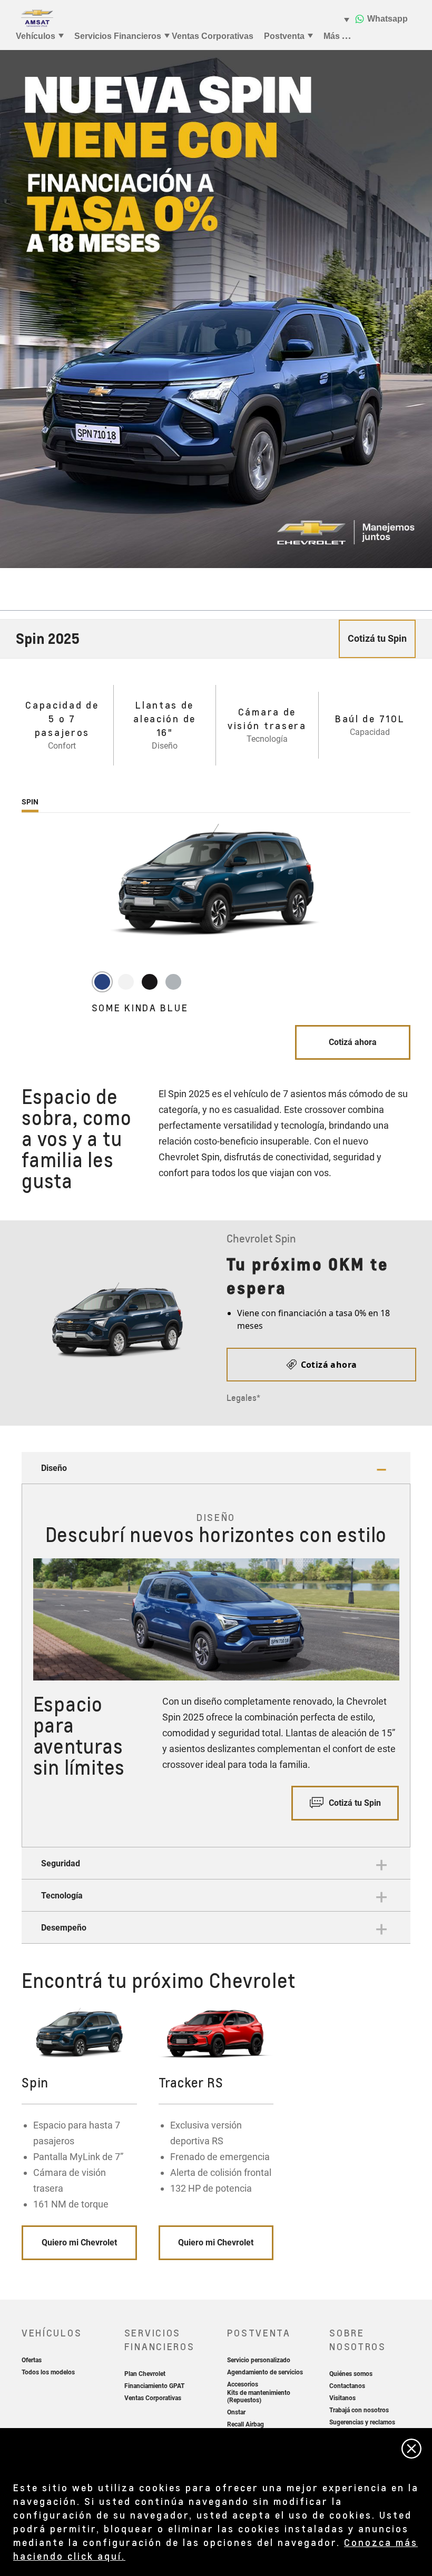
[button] (216, 1468)
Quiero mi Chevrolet (79, 2242)
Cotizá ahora (353, 1042)
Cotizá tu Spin (354, 1803)
